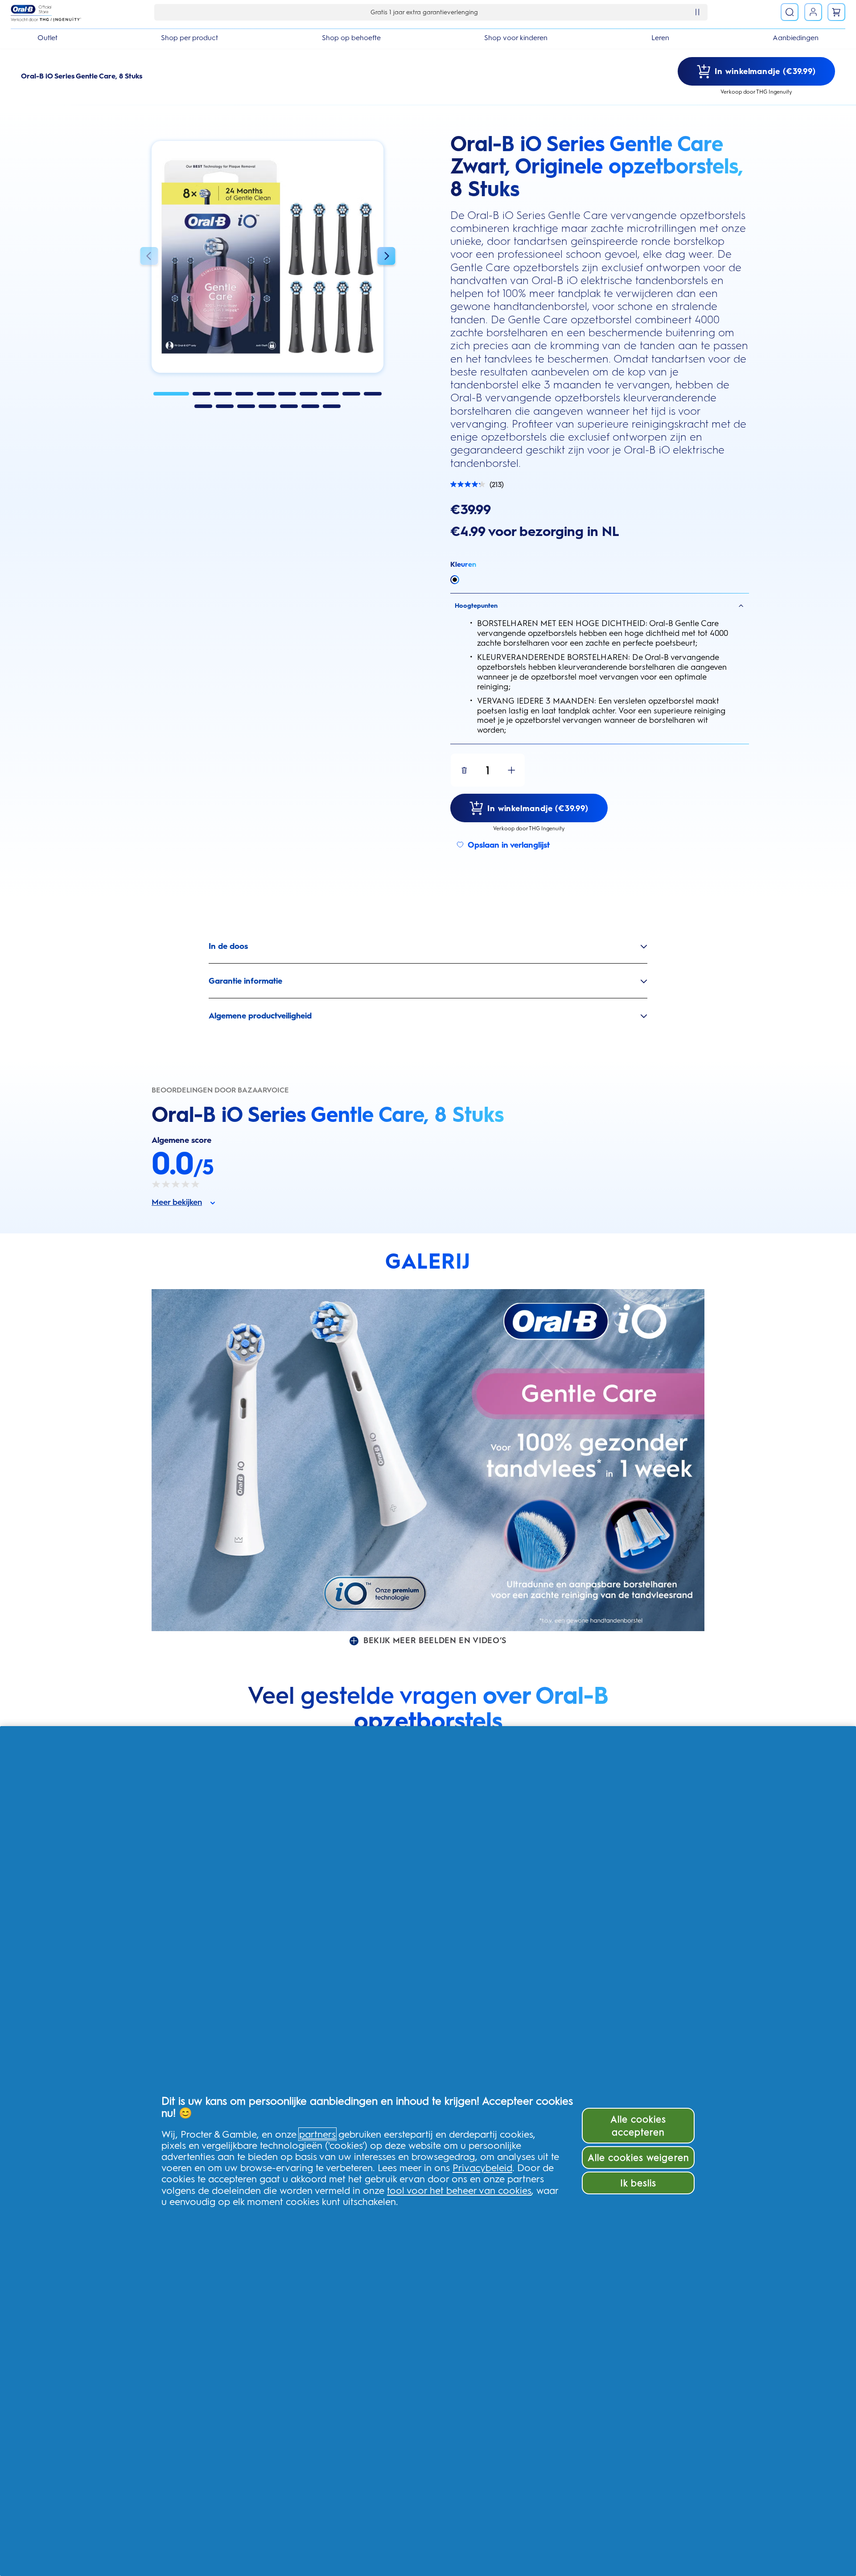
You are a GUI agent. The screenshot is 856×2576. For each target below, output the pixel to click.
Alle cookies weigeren (638, 2158)
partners (317, 2134)
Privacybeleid (482, 2168)
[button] (149, 257)
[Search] (790, 12)
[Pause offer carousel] (697, 12)
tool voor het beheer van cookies (459, 2190)
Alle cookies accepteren (638, 2126)
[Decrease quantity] (464, 770)
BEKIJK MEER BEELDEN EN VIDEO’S (435, 1640)
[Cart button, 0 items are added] (836, 12)
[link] (813, 12)
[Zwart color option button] (455, 580)
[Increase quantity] (511, 770)
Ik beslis (638, 2183)
